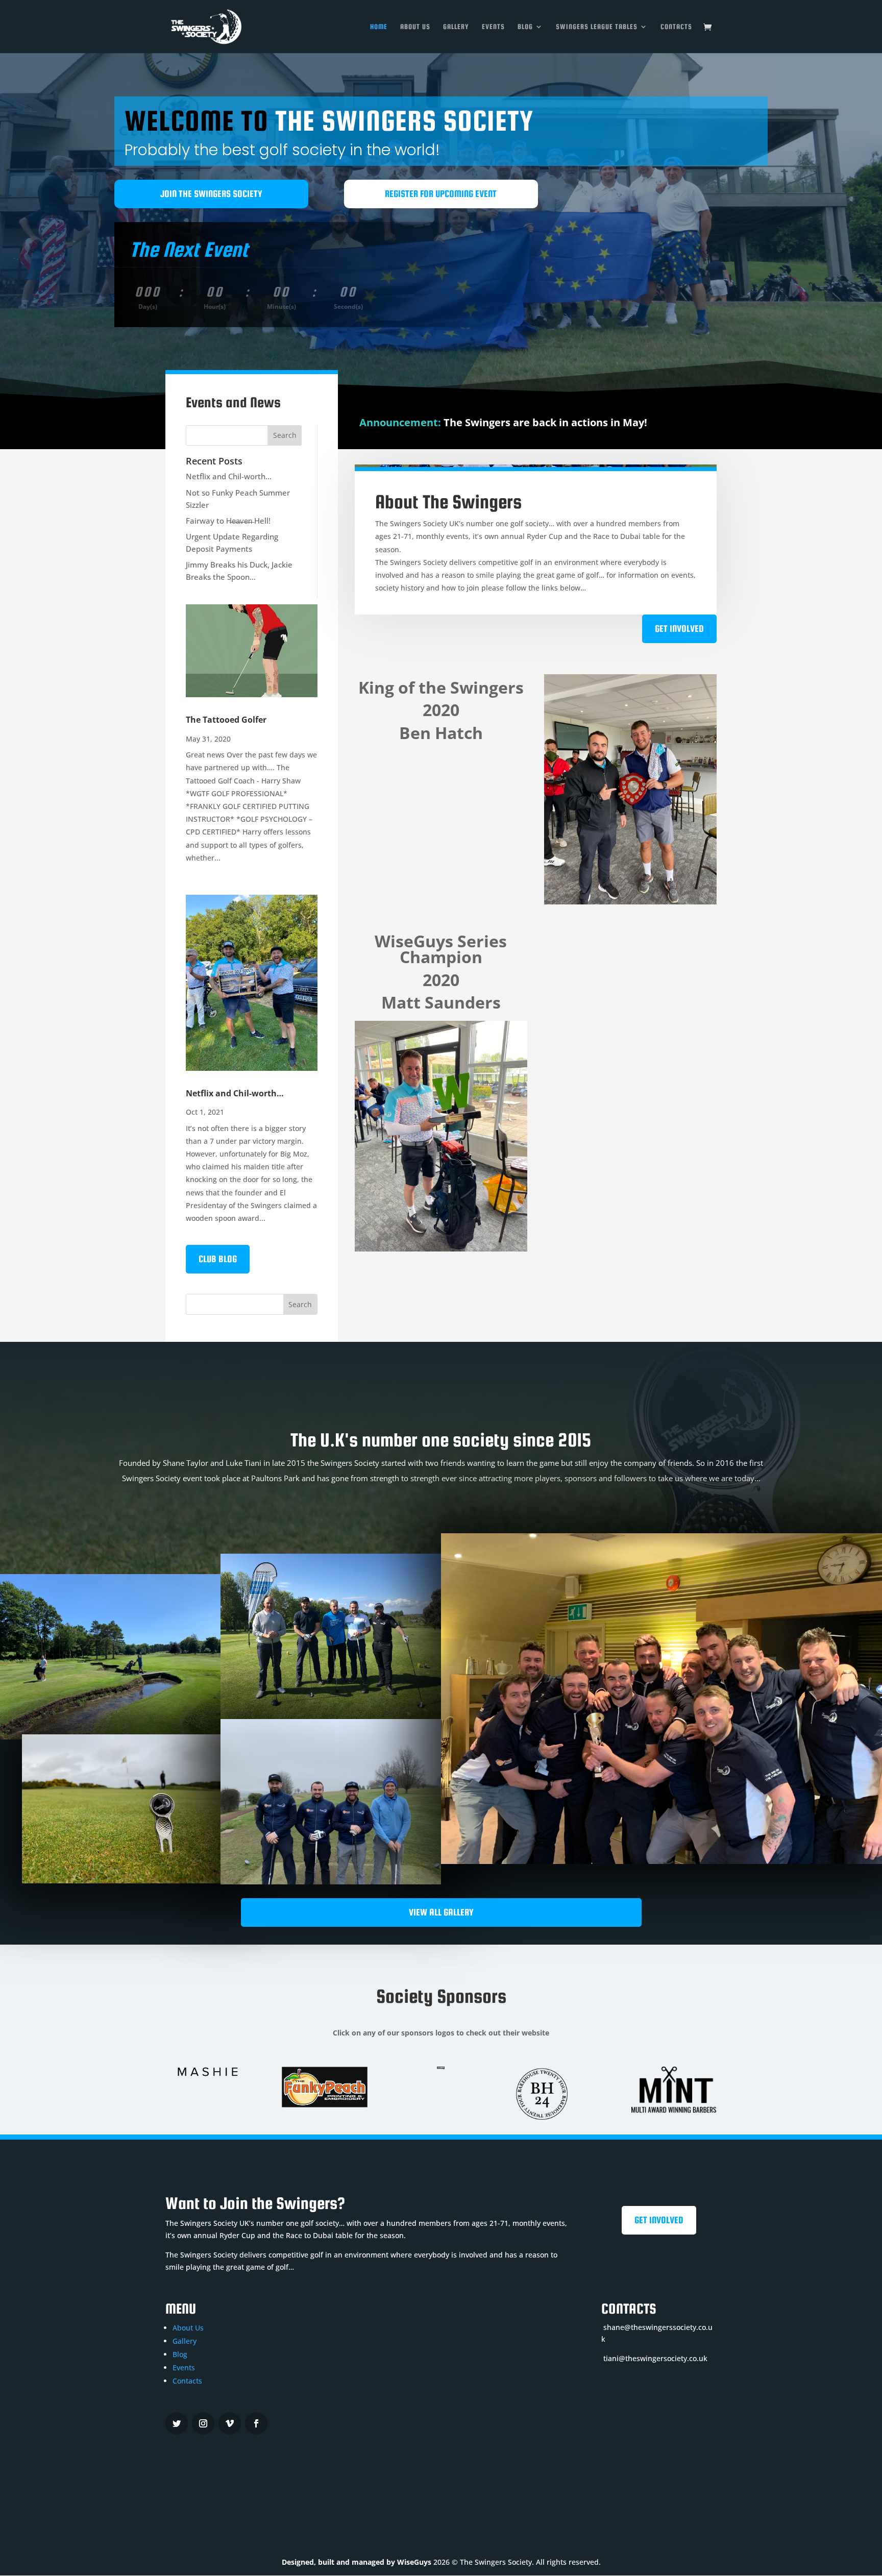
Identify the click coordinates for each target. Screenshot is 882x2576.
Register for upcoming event (441, 194)
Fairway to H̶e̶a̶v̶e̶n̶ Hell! (228, 521)
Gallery (456, 27)
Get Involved (679, 629)
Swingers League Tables (597, 27)
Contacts (676, 27)
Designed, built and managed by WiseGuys (357, 2562)
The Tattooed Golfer (226, 720)
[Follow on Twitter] (177, 2423)
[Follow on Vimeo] (230, 2423)
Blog (525, 27)
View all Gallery (441, 1912)
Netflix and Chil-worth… (229, 476)
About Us (415, 27)
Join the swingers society (211, 194)
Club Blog (218, 1259)
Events (493, 27)
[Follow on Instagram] (203, 2423)
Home (379, 27)
